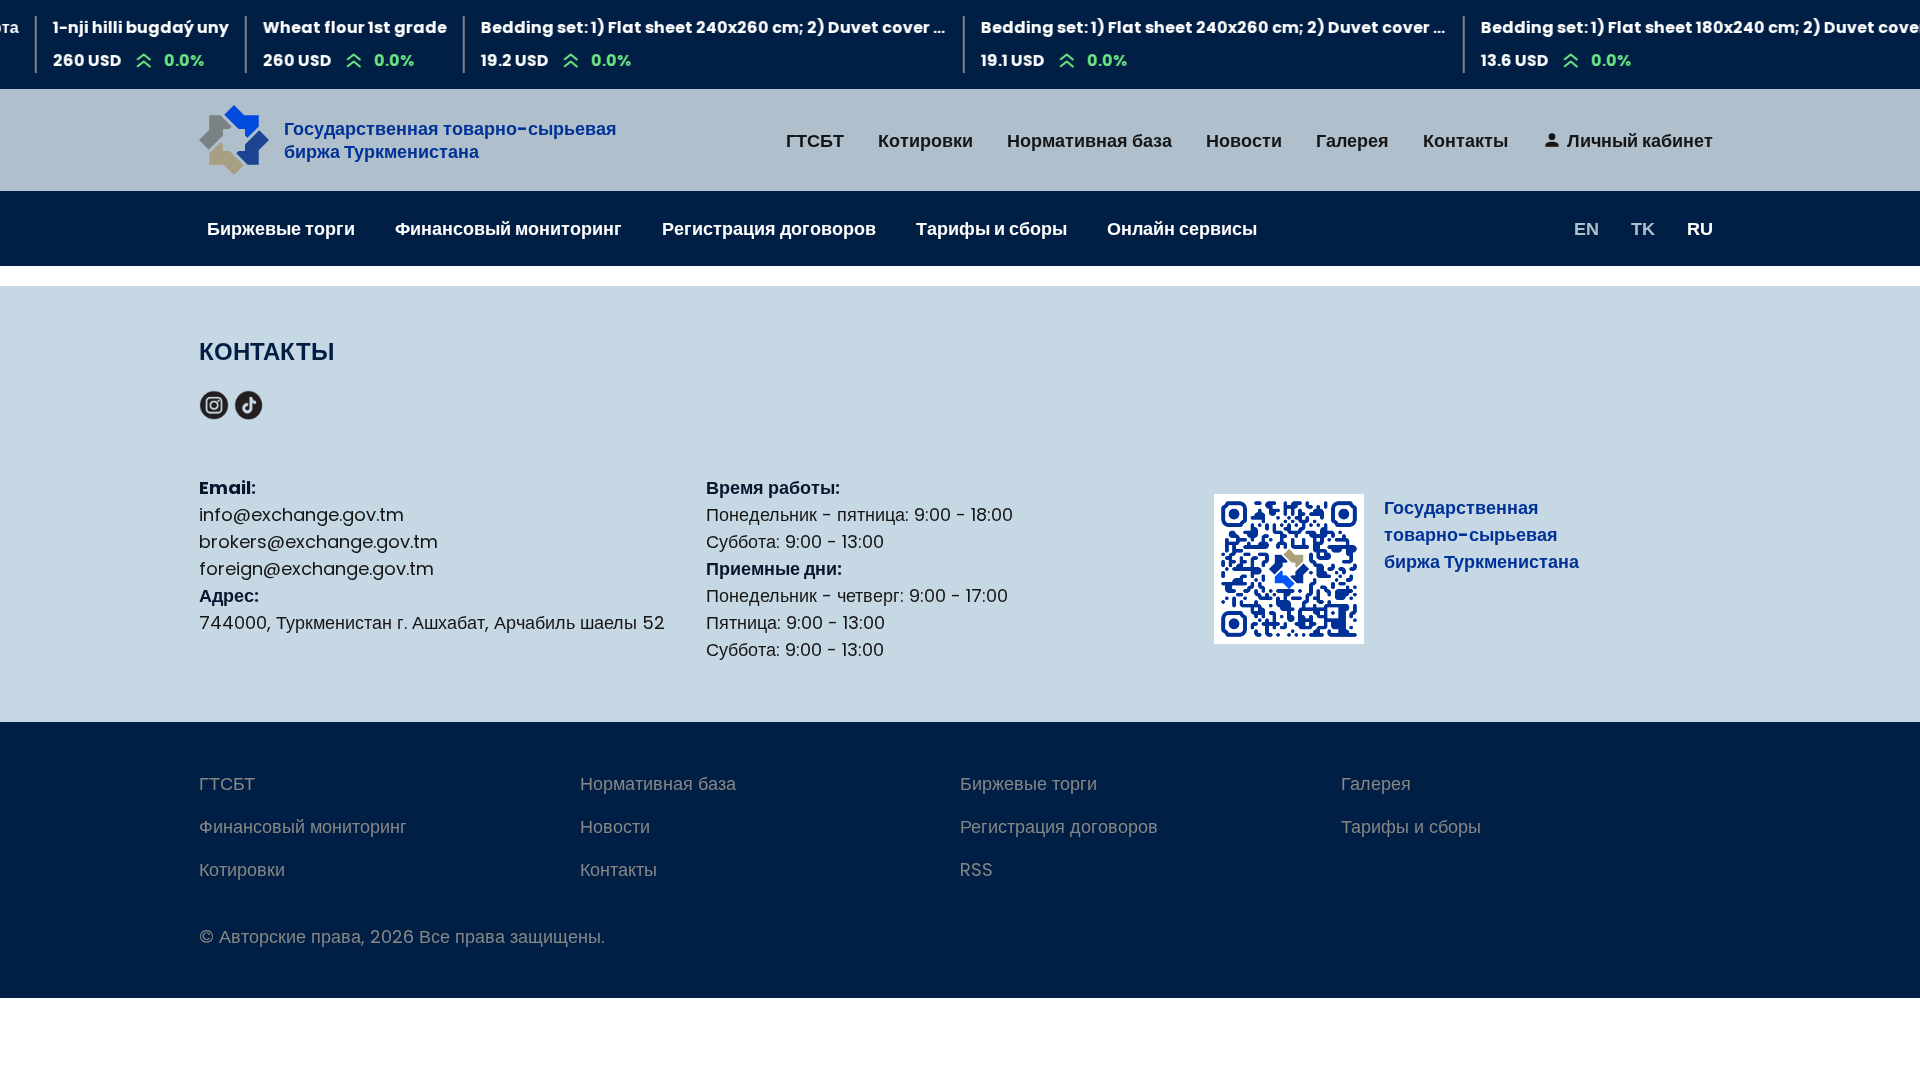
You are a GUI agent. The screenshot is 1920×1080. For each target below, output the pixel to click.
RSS (976, 869)
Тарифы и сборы (991, 228)
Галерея (1352, 140)
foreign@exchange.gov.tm (316, 568)
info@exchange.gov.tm (301, 514)
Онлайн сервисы (1182, 228)
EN (1586, 228)
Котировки (925, 140)
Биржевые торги (281, 228)
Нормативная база (1089, 140)
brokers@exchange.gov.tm (318, 541)
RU (1700, 228)
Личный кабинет (1640, 140)
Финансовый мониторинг (508, 228)
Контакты (1465, 140)
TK (1643, 228)
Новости (1244, 140)
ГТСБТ (815, 140)
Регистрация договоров (769, 228)
